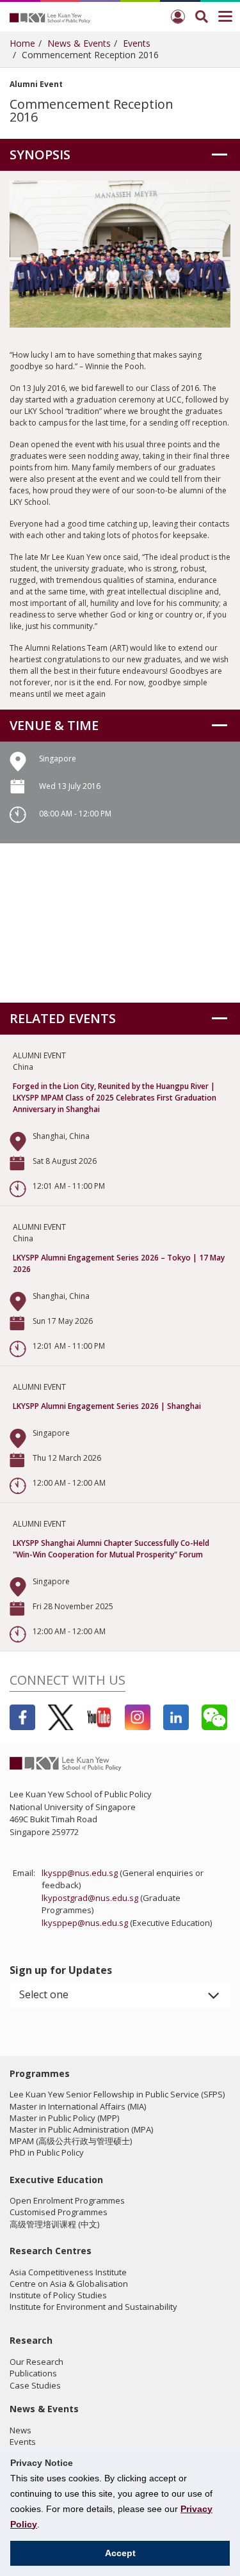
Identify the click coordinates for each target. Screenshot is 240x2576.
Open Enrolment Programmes (67, 2200)
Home (22, 43)
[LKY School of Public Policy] (51, 17)
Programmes (40, 2073)
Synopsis (40, 155)
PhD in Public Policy (47, 2152)
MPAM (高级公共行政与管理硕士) (71, 2141)
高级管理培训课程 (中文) (54, 2224)
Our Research (36, 2362)
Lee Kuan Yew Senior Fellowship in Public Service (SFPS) (117, 2094)
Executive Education (56, 2180)
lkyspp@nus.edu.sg (80, 1873)
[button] (120, 1995)
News (20, 2430)
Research (31, 2340)
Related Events (63, 1018)
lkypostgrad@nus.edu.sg (90, 1898)
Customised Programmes (59, 2212)
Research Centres (51, 2251)
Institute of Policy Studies (58, 2295)
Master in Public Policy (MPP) (64, 2118)
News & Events (79, 43)
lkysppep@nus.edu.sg (85, 1923)
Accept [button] (120, 2553)
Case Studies (35, 2385)
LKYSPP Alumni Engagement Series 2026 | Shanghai (107, 1406)
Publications (33, 2373)
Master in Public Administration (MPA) (81, 2129)
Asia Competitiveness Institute (68, 2272)
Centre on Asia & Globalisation (69, 2284)
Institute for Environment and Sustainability (93, 2307)
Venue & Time (54, 725)
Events (137, 43)
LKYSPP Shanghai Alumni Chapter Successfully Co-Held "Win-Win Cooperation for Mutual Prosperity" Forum (111, 1549)
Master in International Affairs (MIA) (78, 2106)
